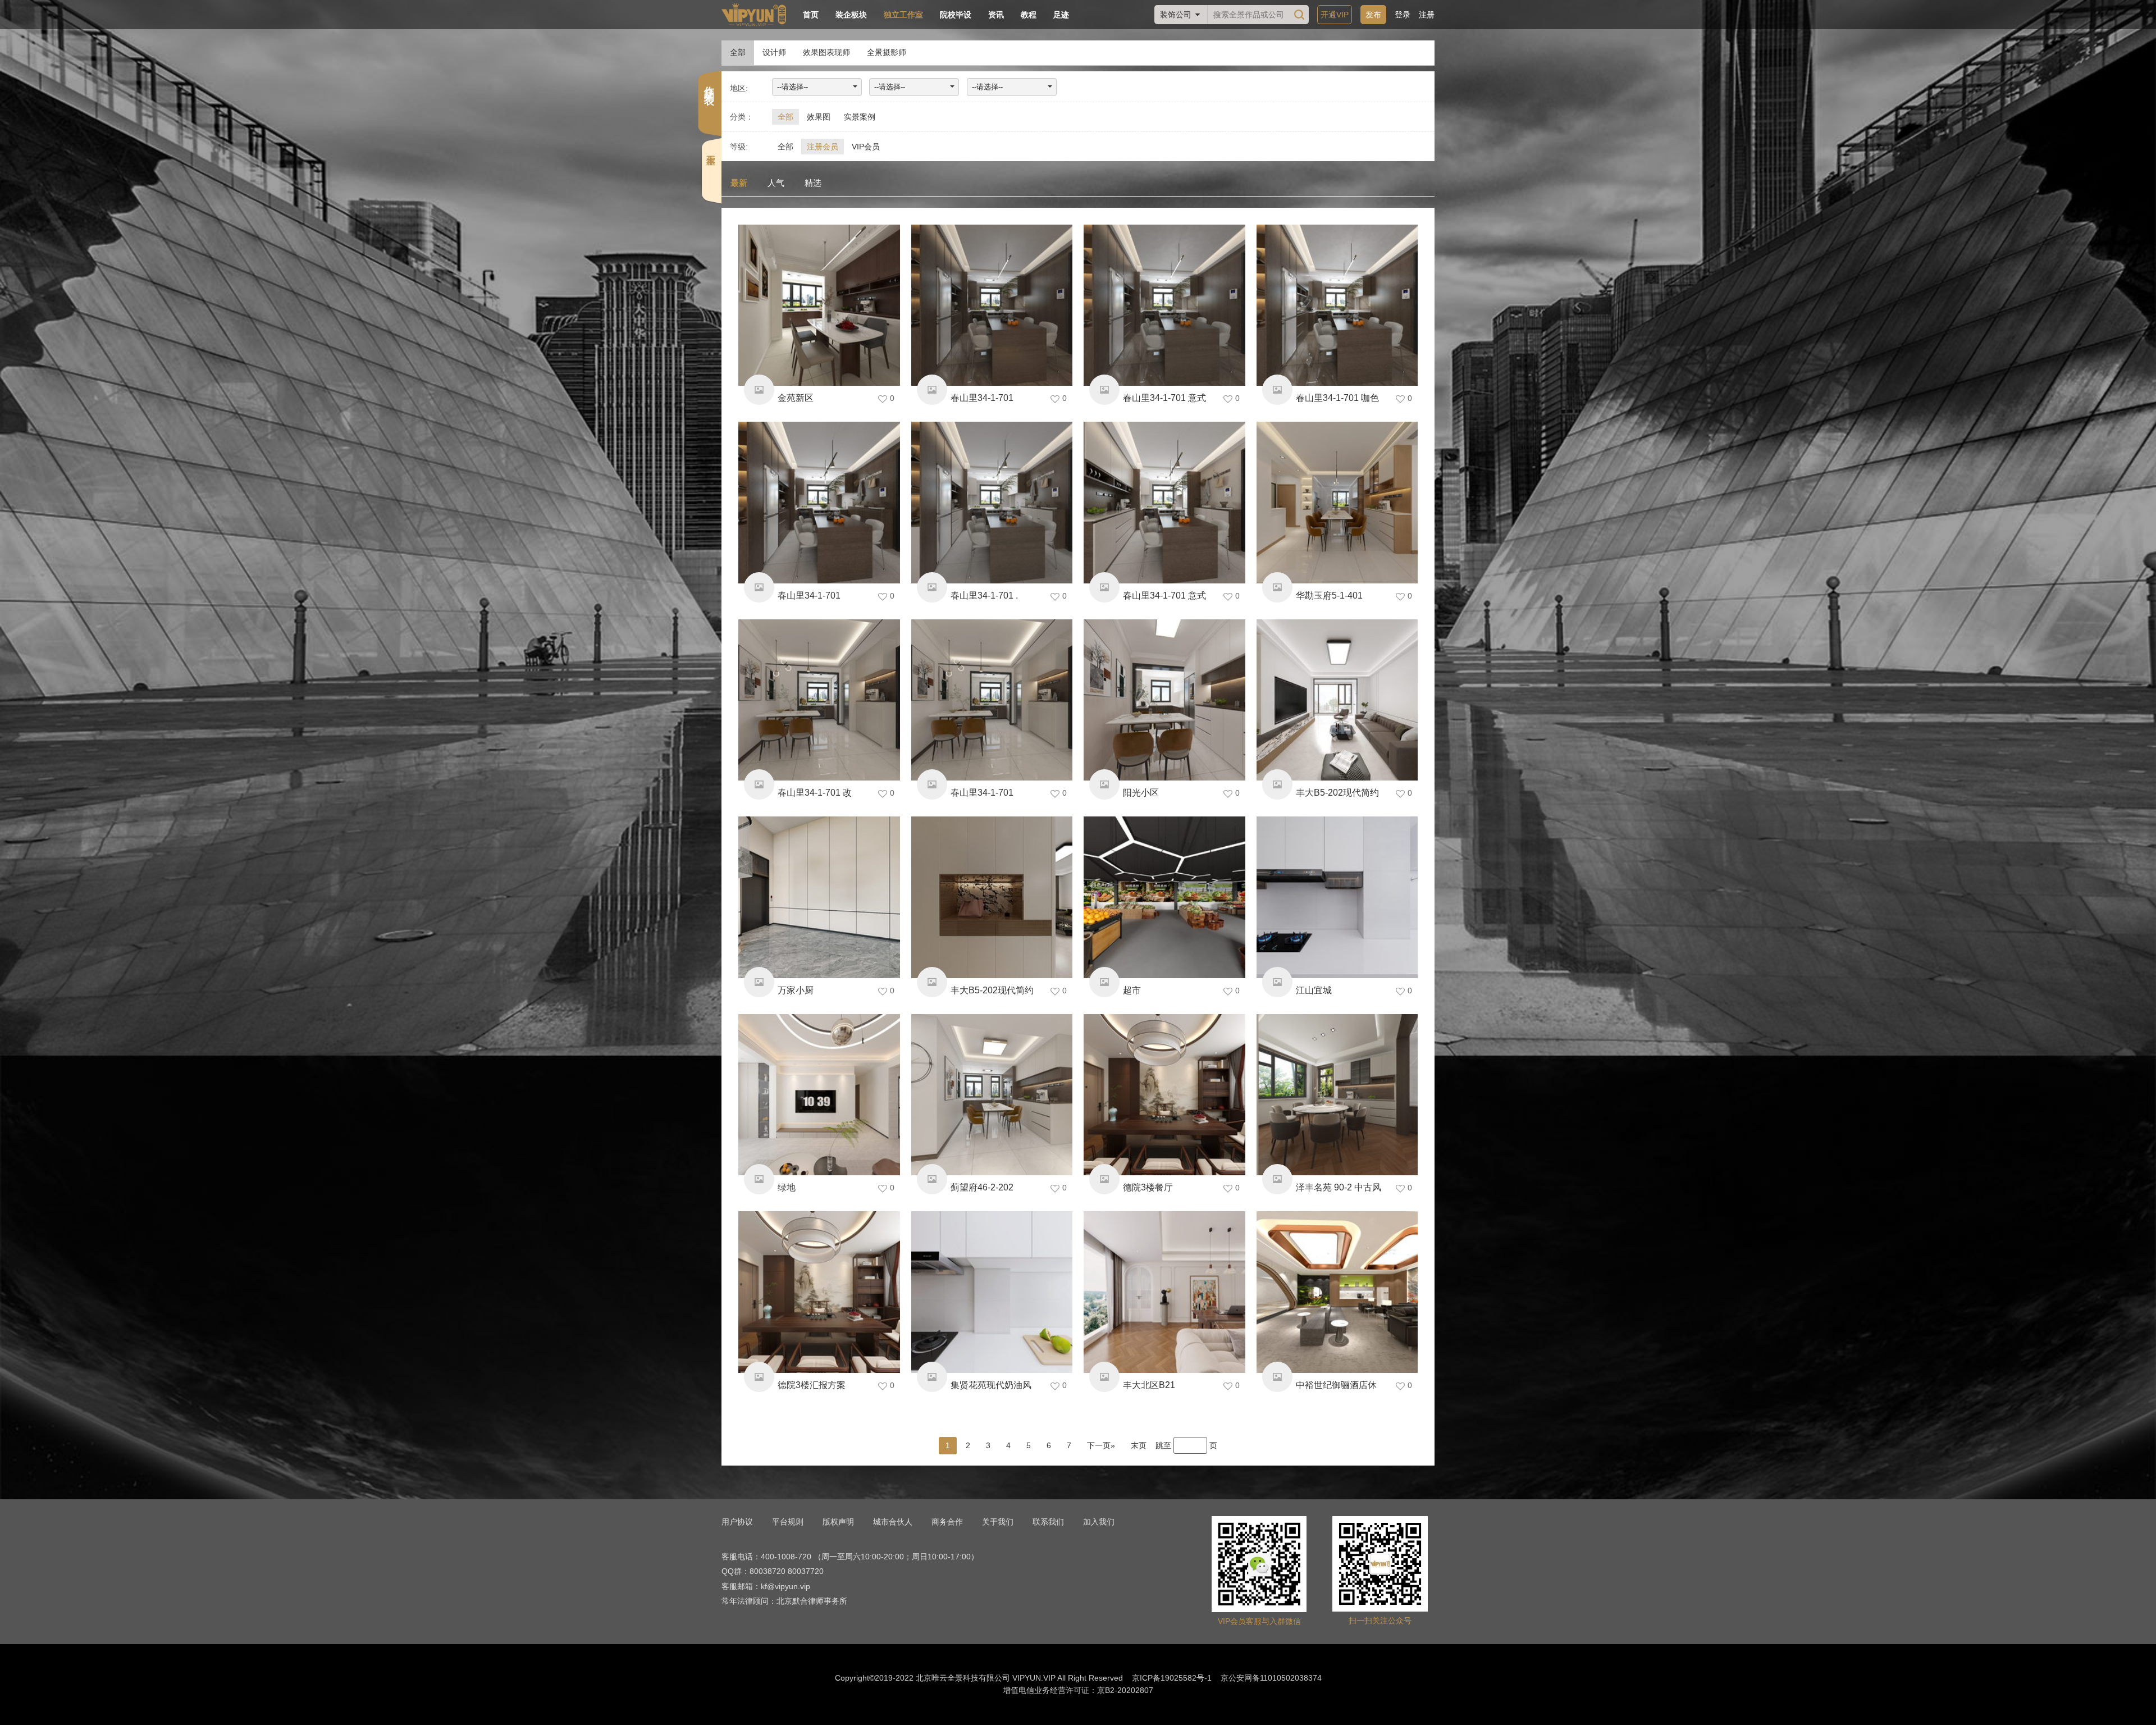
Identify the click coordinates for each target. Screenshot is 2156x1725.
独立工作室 (903, 15)
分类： (742, 117)
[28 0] (1164, 305)
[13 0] (1337, 897)
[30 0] (992, 503)
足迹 (1061, 15)
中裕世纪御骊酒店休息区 (1336, 1389)
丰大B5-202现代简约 (1337, 793)
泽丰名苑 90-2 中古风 (1339, 1187)
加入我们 (1099, 1522)
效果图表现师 (826, 52)
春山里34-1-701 (982, 398)
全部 (738, 52)
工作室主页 (711, 143)
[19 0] (1337, 503)
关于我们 (998, 1522)
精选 (813, 183)
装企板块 (851, 15)
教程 (1029, 15)
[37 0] (1164, 503)
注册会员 (823, 147)
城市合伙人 (893, 1522)
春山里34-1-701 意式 (1164, 398)
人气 (776, 183)
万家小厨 (796, 990)
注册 (1427, 15)
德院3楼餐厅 (1148, 1187)
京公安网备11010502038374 (1271, 1678)
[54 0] (1337, 700)
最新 (739, 183)
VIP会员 (866, 147)
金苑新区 (796, 398)
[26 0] (819, 305)
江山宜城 (1314, 990)
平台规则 (788, 1522)
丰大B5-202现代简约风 (992, 995)
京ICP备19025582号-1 (1172, 1678)
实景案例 (860, 117)
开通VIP (1335, 15)
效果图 (819, 117)
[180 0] (992, 305)
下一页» (1101, 1445)
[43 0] (819, 503)
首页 (811, 15)
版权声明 (838, 1522)
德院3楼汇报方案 (812, 1385)
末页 (1139, 1445)
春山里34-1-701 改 (815, 793)
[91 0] (992, 700)
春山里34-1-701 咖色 (1337, 398)
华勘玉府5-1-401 (1329, 595)
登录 (1403, 15)
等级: (739, 147)
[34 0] (1164, 700)
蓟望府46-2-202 (982, 1187)
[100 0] (992, 1095)
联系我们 (1048, 1522)
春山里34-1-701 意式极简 (1164, 600)
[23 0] (992, 1292)
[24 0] (1164, 897)
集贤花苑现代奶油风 (991, 1385)
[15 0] (992, 897)
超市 (1132, 990)
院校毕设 (956, 15)
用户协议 (737, 1522)
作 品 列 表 (709, 83)
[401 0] (819, 897)
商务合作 (947, 1522)
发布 (1373, 15)
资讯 (996, 15)
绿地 (787, 1187)
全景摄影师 (887, 52)
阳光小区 (1141, 793)
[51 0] (819, 1095)
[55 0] (819, 700)
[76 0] (1337, 1292)
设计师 (774, 52)
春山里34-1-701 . (984, 595)
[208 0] (819, 1292)
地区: (739, 88)
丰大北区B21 (1149, 1385)
